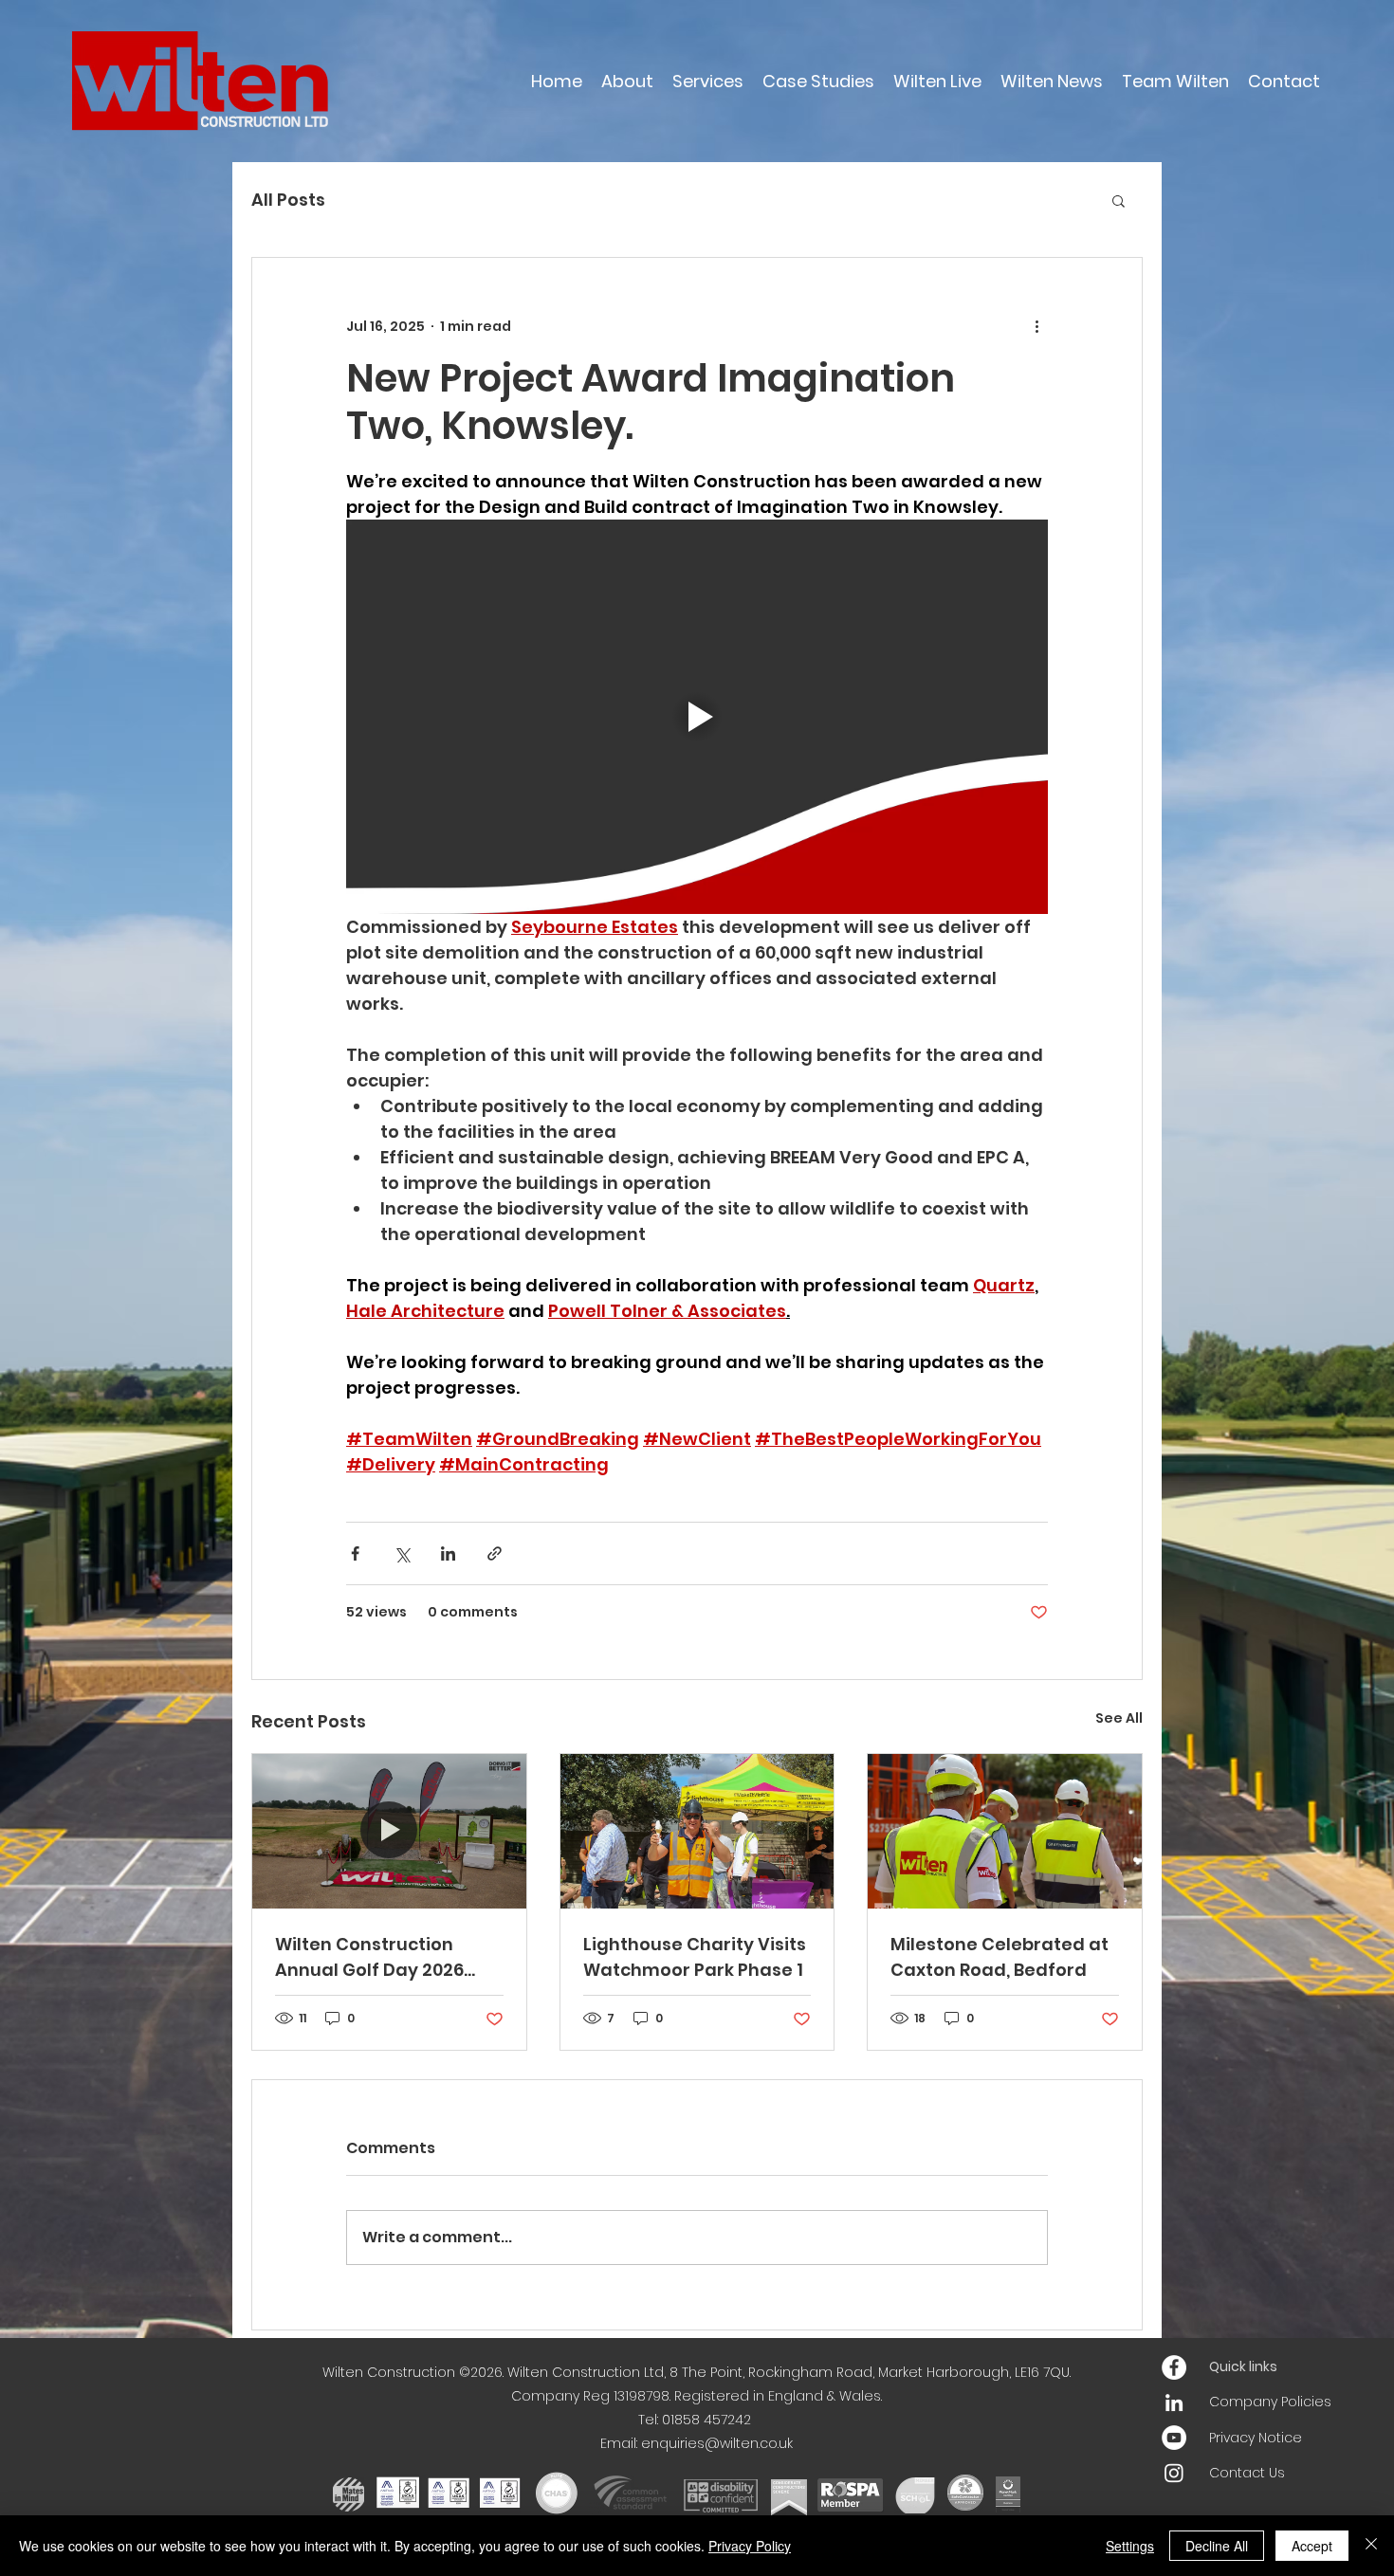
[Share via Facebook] (355, 1553)
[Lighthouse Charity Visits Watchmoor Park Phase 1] (697, 1831)
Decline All (1217, 2546)
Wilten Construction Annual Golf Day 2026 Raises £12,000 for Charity (388, 1957)
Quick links (1243, 2366)
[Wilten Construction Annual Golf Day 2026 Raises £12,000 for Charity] (389, 1831)
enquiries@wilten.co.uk (717, 2443)
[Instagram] (1174, 2473)
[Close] (1371, 2546)
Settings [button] (1130, 2546)
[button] (1119, 200)
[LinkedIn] (1174, 2402)
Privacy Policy (750, 2546)
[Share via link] (495, 1553)
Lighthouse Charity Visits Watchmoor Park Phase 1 (695, 1957)
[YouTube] (1174, 2438)
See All (1119, 1718)
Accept (1312, 2546)
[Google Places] (1174, 2367)
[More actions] (1036, 326)
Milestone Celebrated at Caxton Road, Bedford (1000, 1957)
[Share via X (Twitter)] (402, 1553)
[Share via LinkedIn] (448, 1553)
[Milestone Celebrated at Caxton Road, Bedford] (1005, 1831)
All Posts (288, 200)
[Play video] (697, 717)
